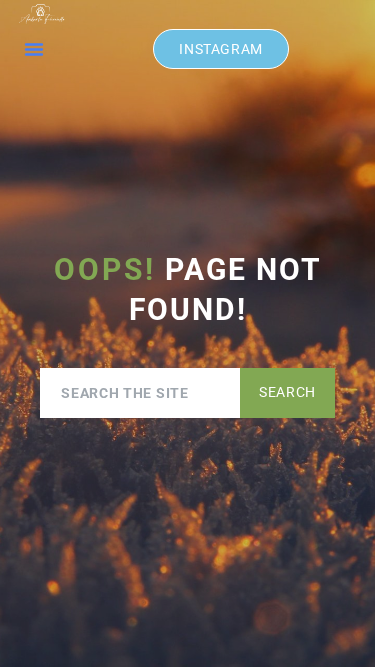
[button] (34, 49)
